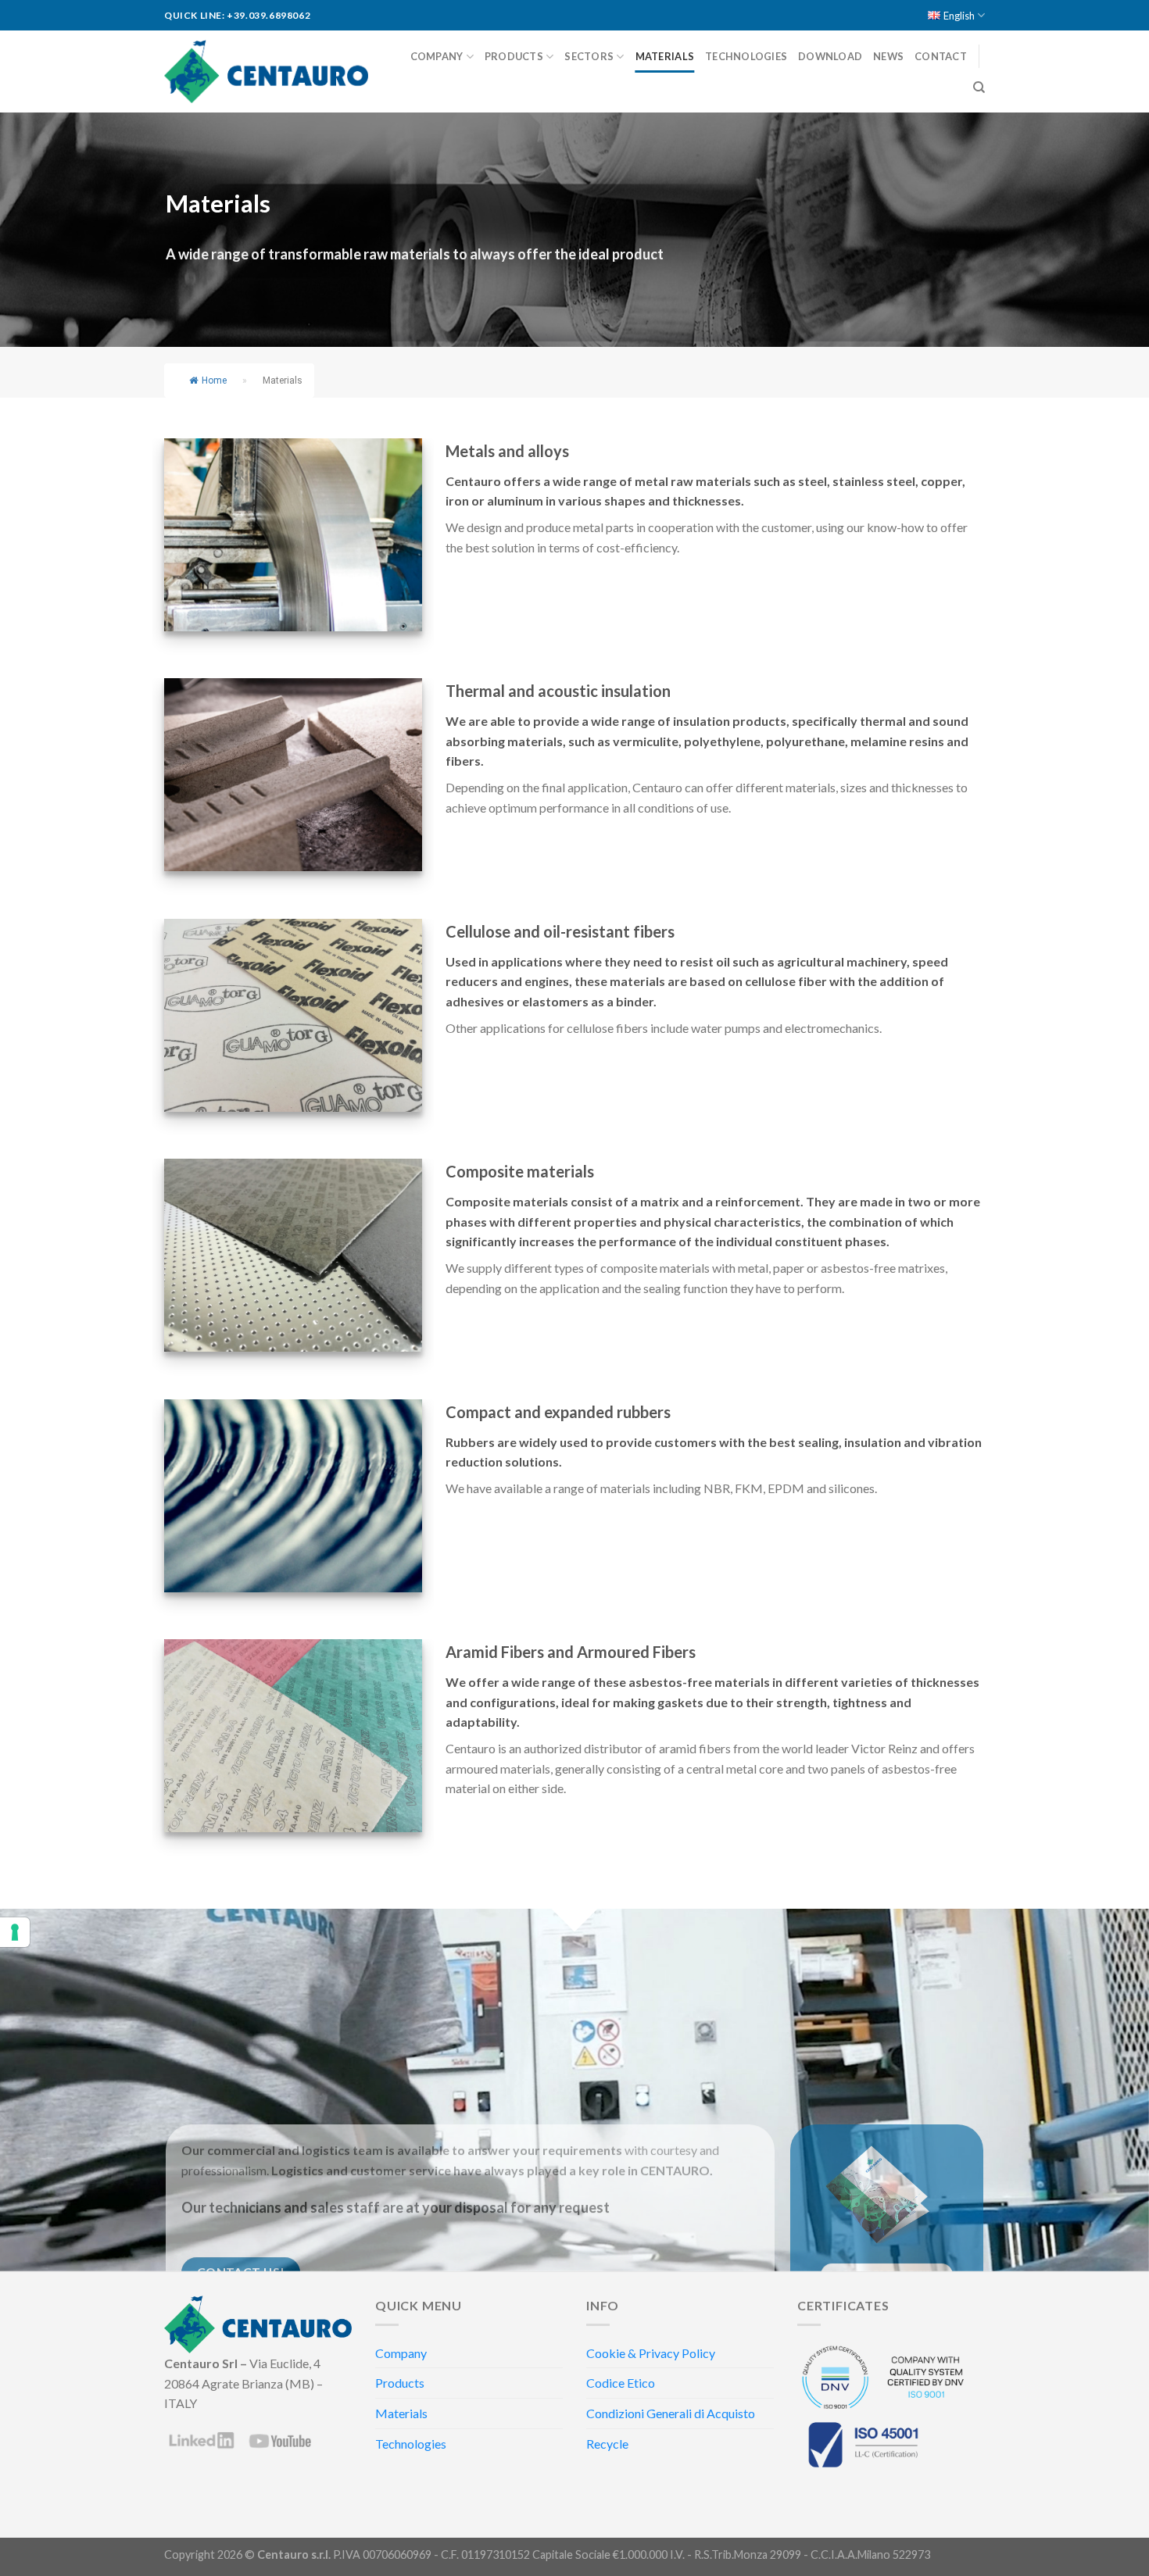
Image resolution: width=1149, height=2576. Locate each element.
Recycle (607, 2444)
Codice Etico (621, 2383)
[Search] (979, 88)
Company (437, 56)
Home (214, 381)
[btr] (293, 1015)
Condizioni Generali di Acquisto (671, 2413)
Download (830, 56)
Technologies (746, 56)
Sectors (589, 56)
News (888, 56)
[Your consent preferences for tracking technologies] (15, 1932)
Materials (665, 56)
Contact (941, 56)
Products (514, 56)
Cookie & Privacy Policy (651, 2353)
